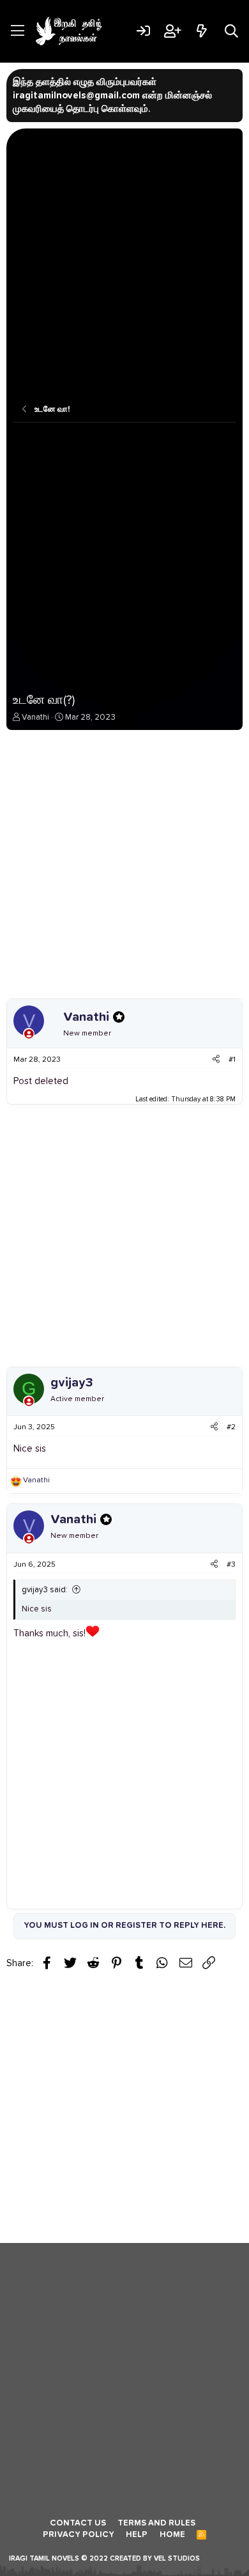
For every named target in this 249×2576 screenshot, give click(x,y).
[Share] (216, 1060)
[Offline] (29, 1035)
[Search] (231, 31)
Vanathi (35, 718)
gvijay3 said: (45, 1590)
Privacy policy (79, 2535)
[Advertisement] (124, 266)
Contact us (78, 2523)
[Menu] (18, 31)
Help (137, 2535)
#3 (231, 1565)
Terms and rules (156, 2523)
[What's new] (201, 31)
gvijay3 (72, 1383)
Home (172, 2535)
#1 (232, 1060)
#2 (231, 1427)
